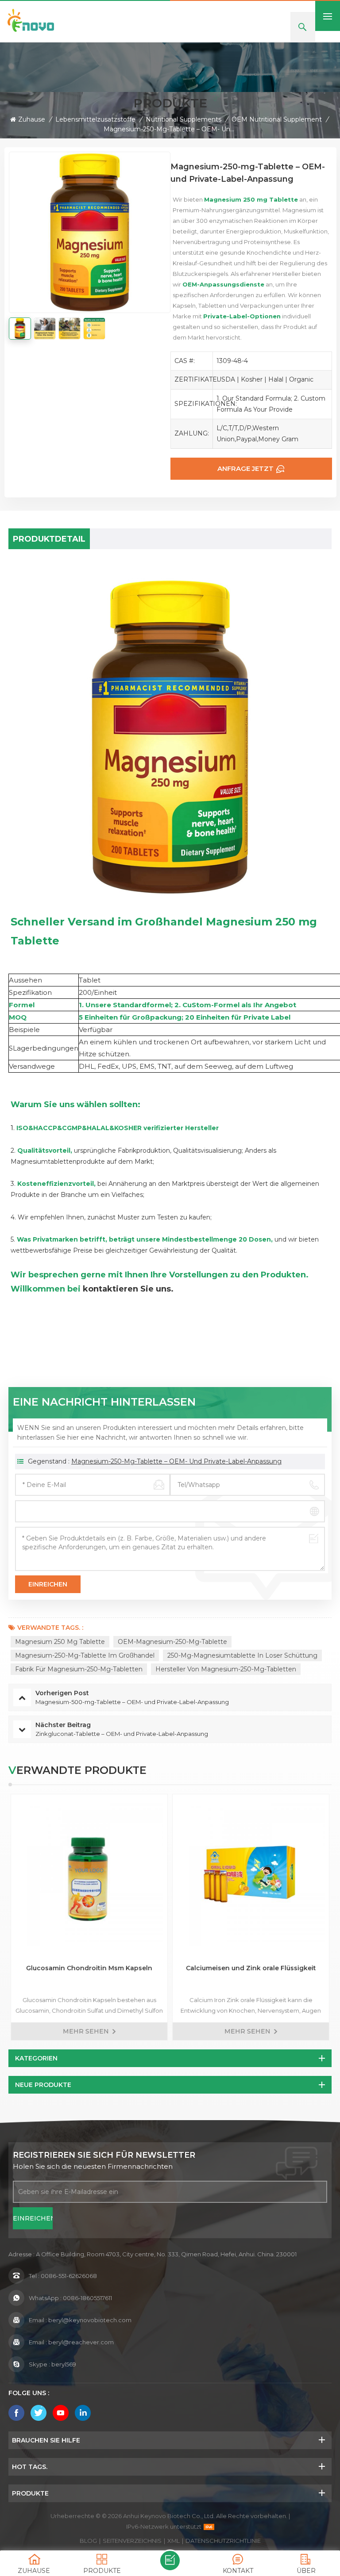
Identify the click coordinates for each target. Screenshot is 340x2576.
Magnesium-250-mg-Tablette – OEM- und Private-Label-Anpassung (176, 1461)
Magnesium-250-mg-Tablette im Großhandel (85, 1655)
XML (174, 2541)
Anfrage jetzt (245, 468)
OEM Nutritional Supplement (277, 119)
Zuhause (32, 119)
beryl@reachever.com (81, 2342)
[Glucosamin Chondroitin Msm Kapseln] (89, 1872)
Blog (88, 2541)
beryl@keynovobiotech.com (90, 2320)
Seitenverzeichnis (132, 2541)
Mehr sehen (86, 2031)
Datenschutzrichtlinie (223, 2541)
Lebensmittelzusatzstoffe (95, 119)
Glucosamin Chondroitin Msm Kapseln (89, 1968)
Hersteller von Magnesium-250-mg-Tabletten (226, 1669)
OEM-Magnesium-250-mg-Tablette (172, 1642)
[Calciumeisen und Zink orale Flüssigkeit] (251, 1872)
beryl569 (64, 2364)
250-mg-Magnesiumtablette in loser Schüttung (242, 1655)
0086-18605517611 (87, 2298)
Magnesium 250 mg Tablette (60, 1642)
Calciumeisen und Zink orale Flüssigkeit (251, 1968)
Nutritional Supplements (184, 119)
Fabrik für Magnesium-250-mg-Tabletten (79, 1669)
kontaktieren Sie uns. (128, 1289)
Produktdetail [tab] (49, 539)
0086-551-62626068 (69, 2276)
